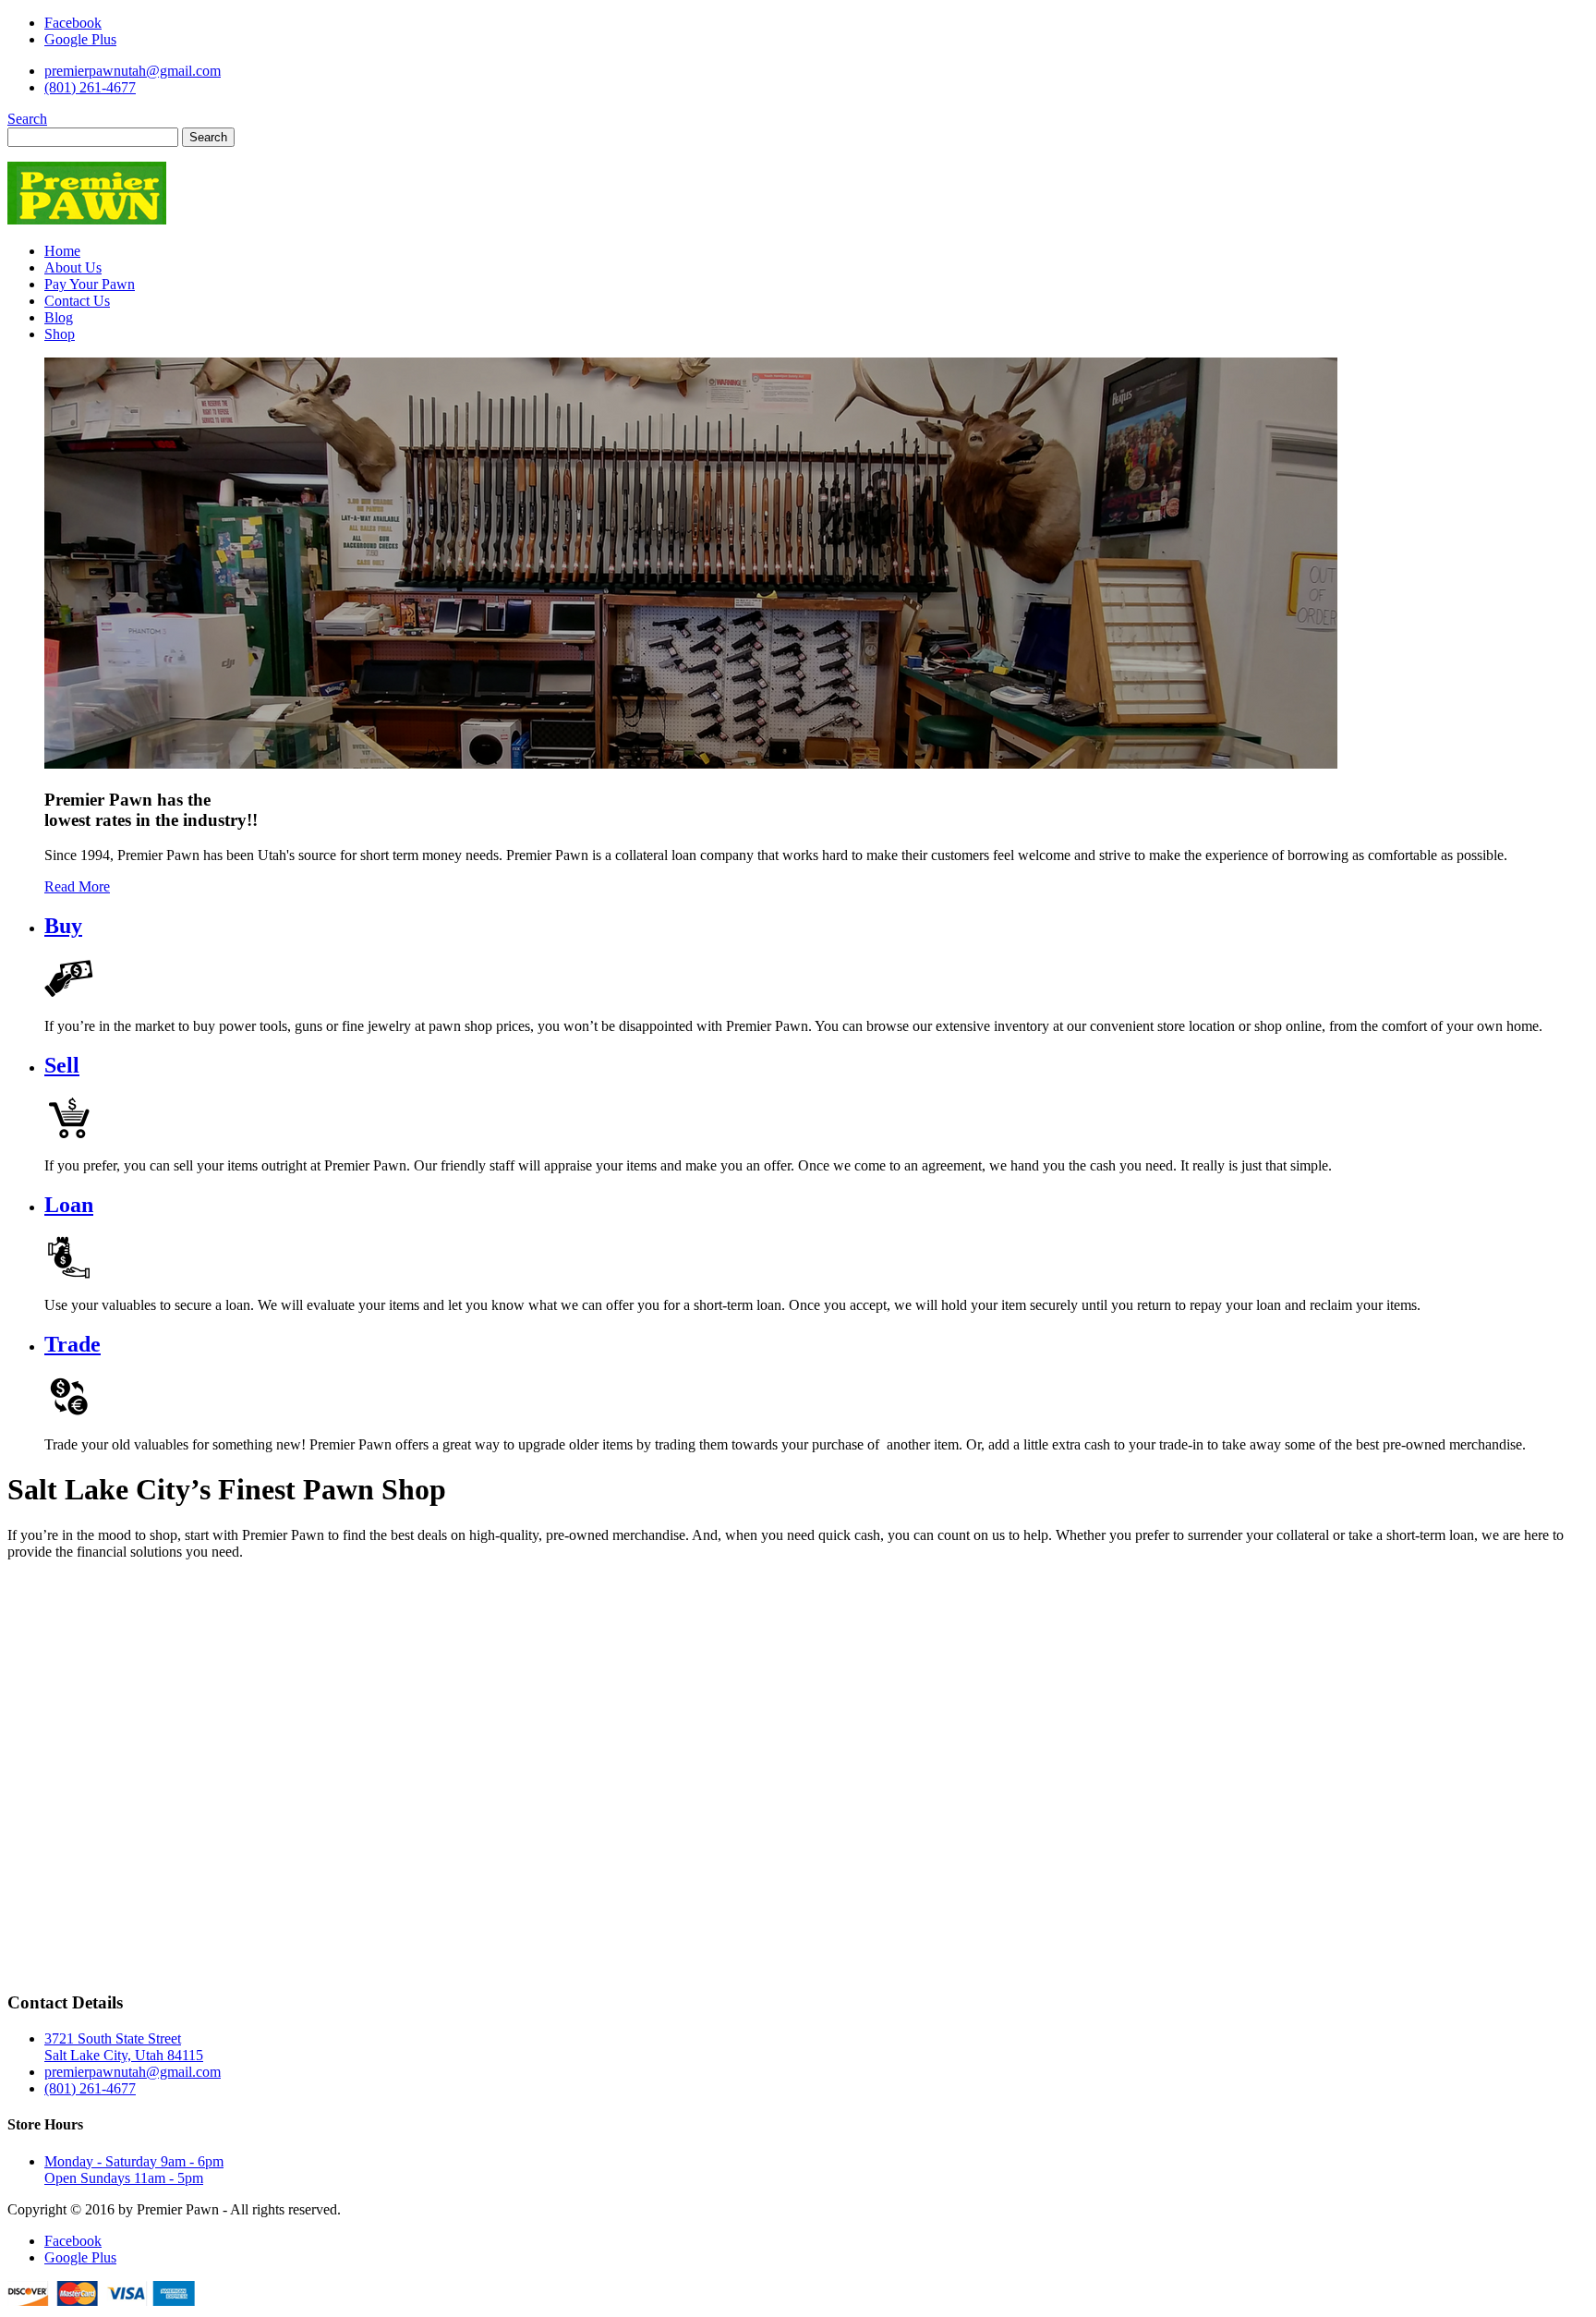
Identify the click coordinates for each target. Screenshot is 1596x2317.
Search (27, 119)
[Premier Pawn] (87, 219)
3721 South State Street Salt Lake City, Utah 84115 (124, 2047)
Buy (63, 926)
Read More (77, 886)
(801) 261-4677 (90, 87)
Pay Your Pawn (90, 284)
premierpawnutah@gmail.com (133, 71)
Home (62, 251)
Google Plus (80, 39)
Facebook (73, 23)
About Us (73, 267)
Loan (69, 1205)
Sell (62, 1065)
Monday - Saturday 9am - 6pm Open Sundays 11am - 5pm (134, 2170)
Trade (73, 1344)
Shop (60, 334)
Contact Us (77, 301)
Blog (59, 317)
